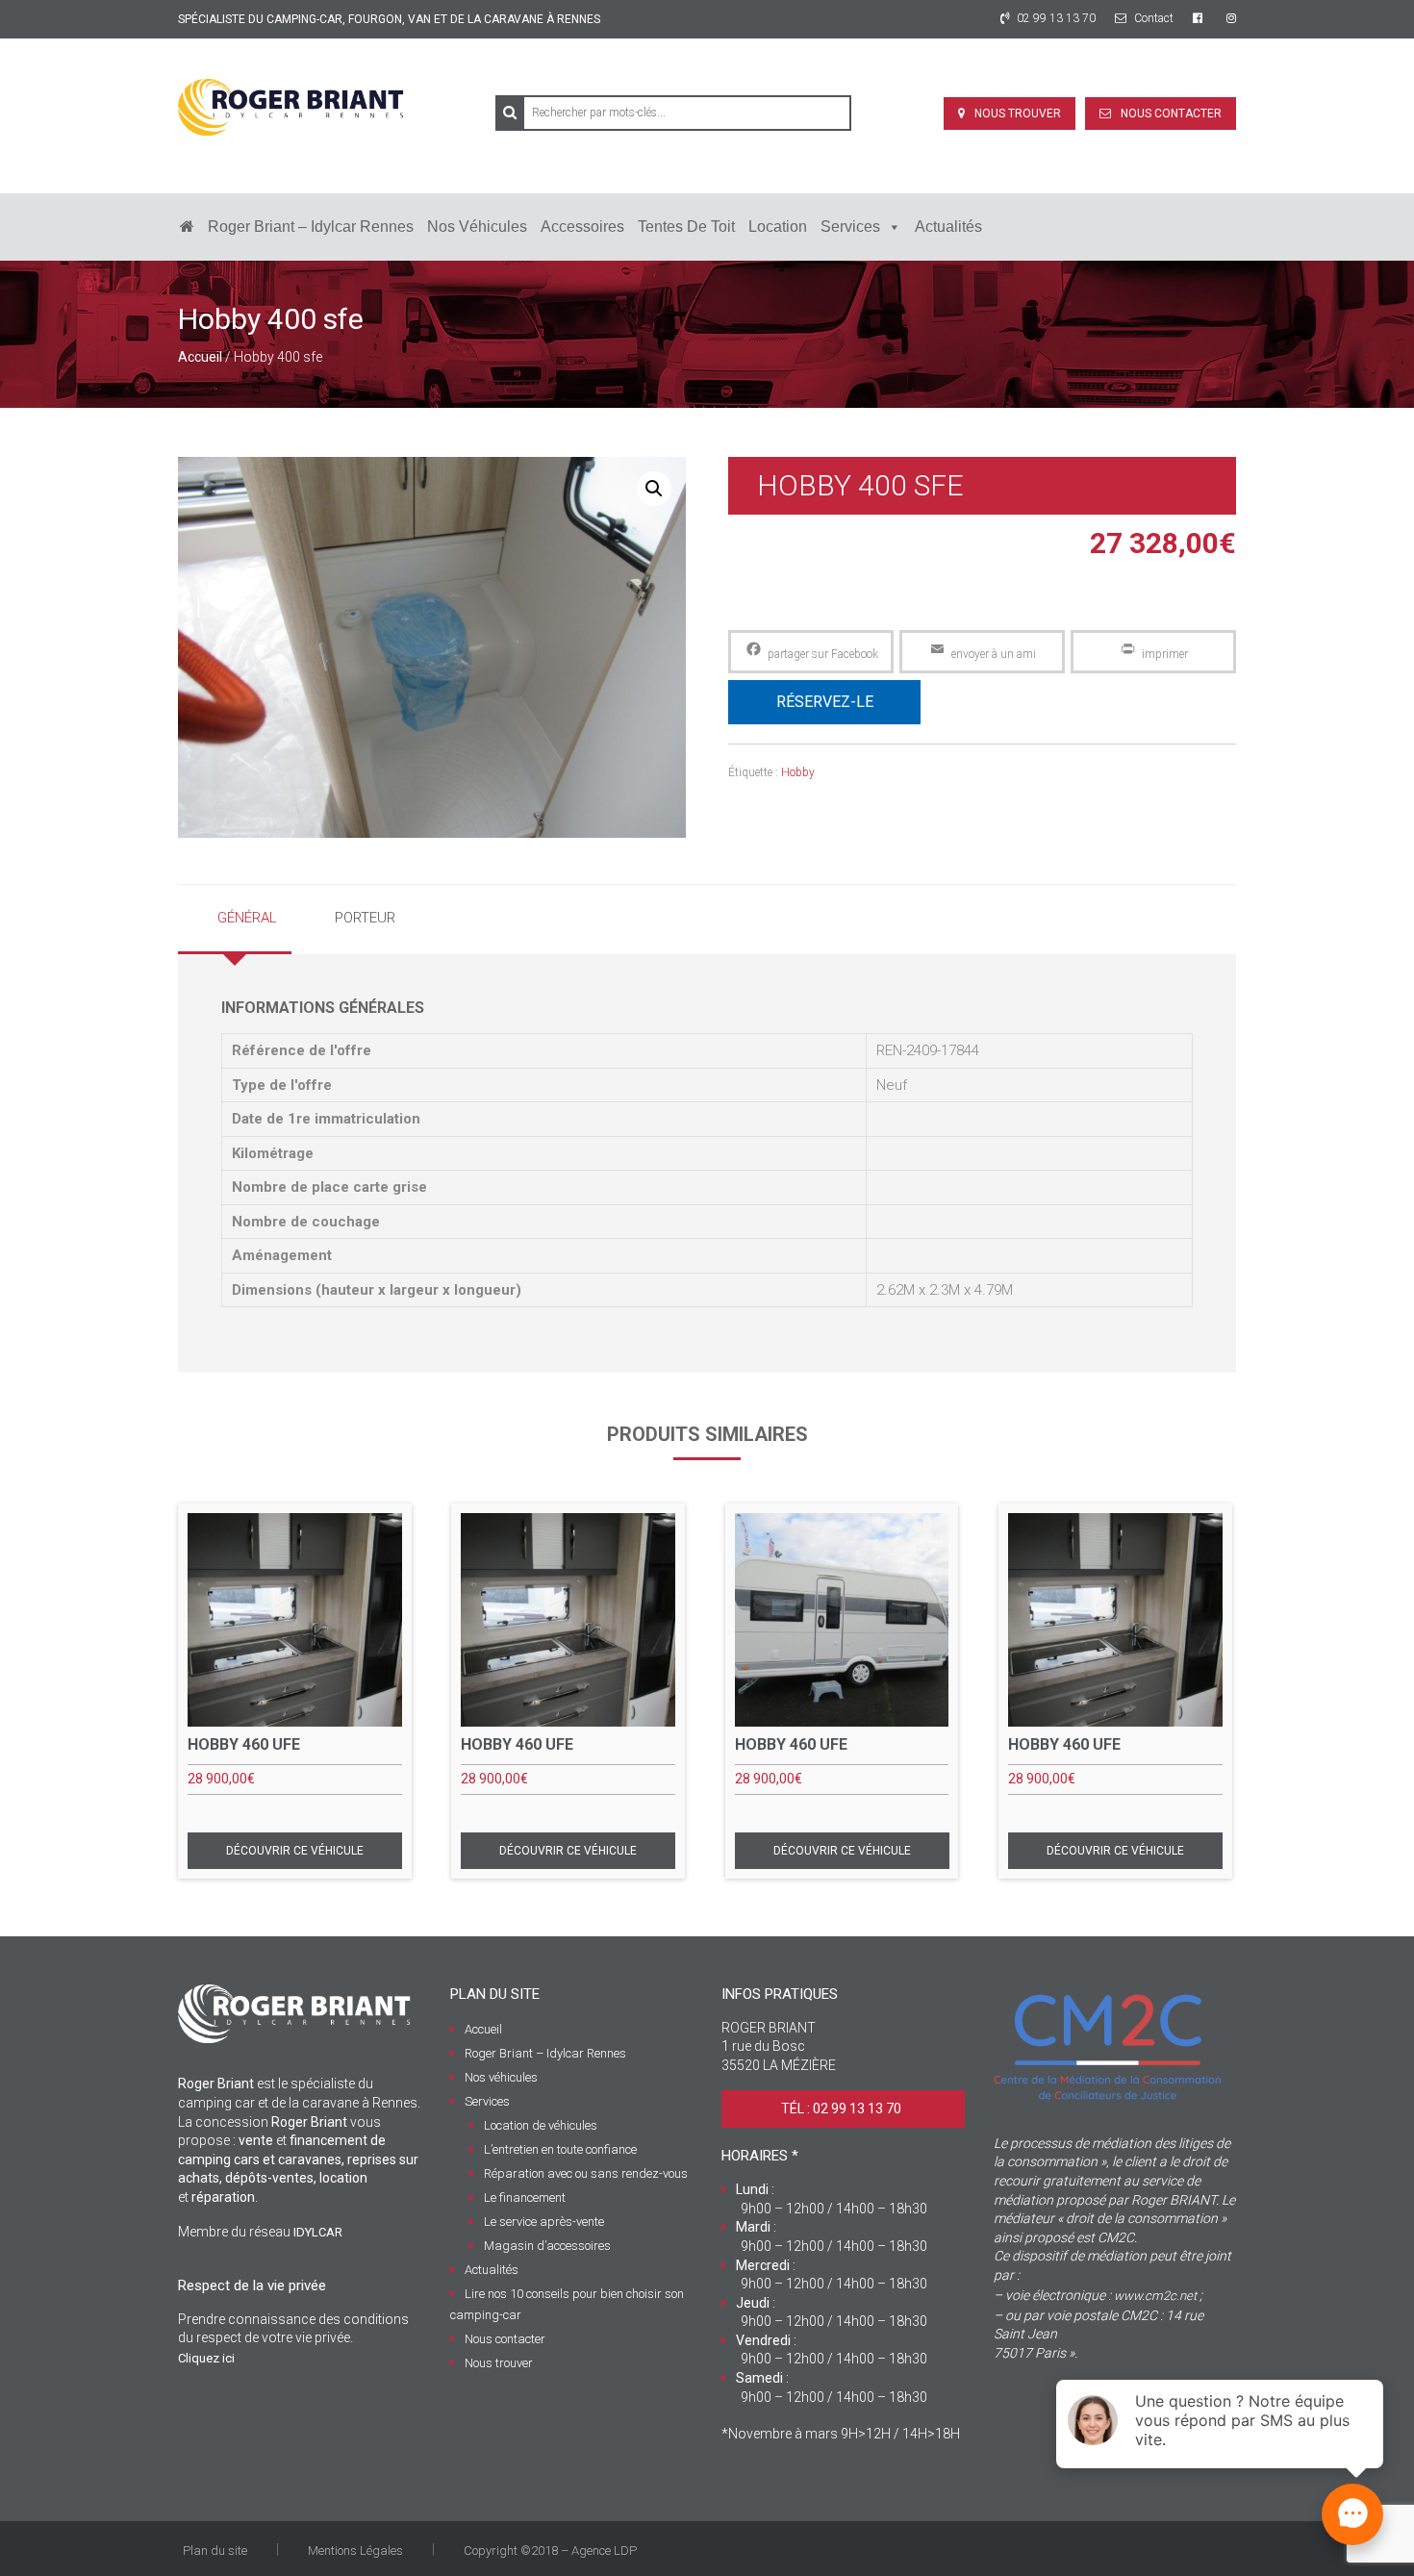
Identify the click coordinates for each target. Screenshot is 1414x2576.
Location (778, 227)
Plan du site (215, 2551)
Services (850, 227)
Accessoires (582, 227)
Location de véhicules (541, 2125)
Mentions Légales (355, 2551)
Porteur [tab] (365, 918)
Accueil (200, 357)
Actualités (948, 227)
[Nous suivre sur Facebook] (1200, 18)
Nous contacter (1171, 114)
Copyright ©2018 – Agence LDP (550, 2551)
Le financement (525, 2197)
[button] (654, 489)
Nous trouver (1018, 114)
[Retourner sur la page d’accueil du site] (187, 227)
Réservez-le (825, 702)
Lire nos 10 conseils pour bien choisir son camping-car (567, 2304)
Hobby (798, 772)
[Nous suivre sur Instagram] (1231, 18)
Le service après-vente (544, 2222)
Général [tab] (247, 918)
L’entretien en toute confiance (560, 2149)
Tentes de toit (686, 227)
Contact (1152, 18)
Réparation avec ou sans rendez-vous (586, 2173)
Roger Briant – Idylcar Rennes (311, 227)
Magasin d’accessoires (547, 2246)
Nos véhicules (477, 227)
